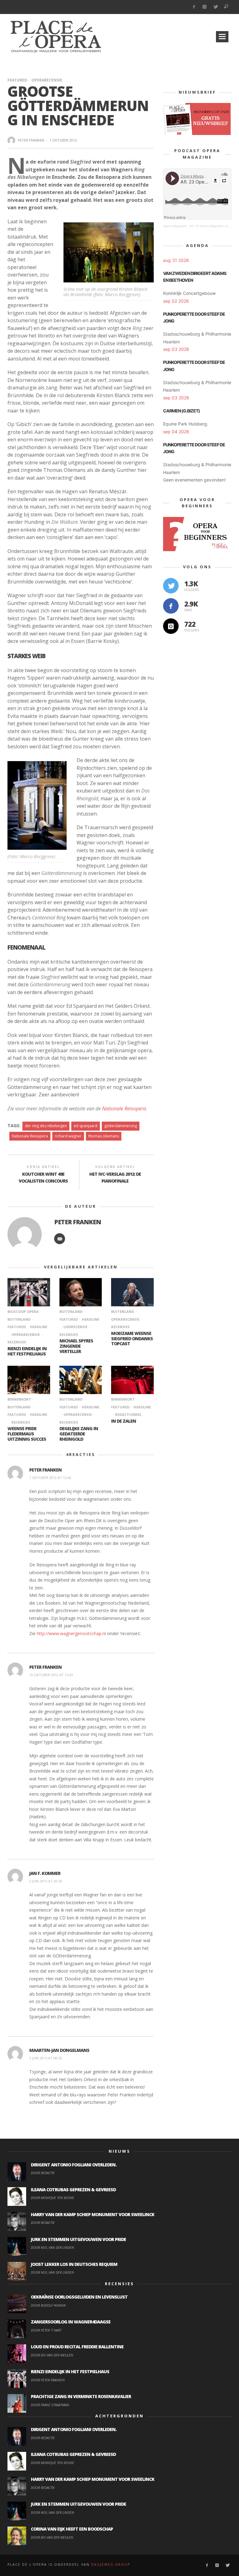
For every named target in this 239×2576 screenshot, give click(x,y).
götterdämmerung (121, 1126)
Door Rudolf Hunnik (48, 2305)
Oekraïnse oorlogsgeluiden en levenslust (79, 2297)
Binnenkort (19, 1399)
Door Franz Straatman (50, 2405)
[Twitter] (216, 7)
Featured (17, 80)
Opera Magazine (175, 226)
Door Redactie (43, 2173)
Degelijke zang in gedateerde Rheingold (79, 1434)
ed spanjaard (86, 1126)
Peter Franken (31, 140)
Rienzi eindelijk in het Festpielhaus (27, 1351)
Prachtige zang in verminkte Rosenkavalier (81, 2396)
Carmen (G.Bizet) (181, 411)
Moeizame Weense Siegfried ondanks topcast (132, 1339)
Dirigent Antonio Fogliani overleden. (74, 2165)
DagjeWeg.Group (111, 2564)
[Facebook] (194, 7)
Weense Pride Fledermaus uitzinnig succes (27, 1434)
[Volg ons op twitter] (171, 586)
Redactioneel (128, 1414)
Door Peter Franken (48, 2380)
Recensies (21, 1422)
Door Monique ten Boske (52, 2198)
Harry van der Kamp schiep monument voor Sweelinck (93, 2214)
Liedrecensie (75, 1327)
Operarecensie (47, 80)
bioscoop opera (23, 1311)
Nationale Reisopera (124, 1109)
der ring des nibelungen (46, 1126)
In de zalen (124, 1421)
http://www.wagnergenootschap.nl (71, 1633)
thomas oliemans (104, 1136)
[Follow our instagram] (171, 626)
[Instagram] (205, 7)
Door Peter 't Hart (46, 2330)
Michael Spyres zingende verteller (76, 1346)
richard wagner (68, 1136)
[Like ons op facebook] (171, 606)
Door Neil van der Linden (52, 2247)
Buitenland (71, 1311)
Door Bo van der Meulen (52, 2355)
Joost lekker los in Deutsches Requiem (74, 2264)
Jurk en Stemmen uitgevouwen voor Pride (78, 2239)
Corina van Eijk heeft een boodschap (72, 2529)
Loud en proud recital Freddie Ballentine (77, 2347)
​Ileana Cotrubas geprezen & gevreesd (73, 2190)
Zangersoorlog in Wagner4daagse (71, 2322)
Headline (39, 1327)
